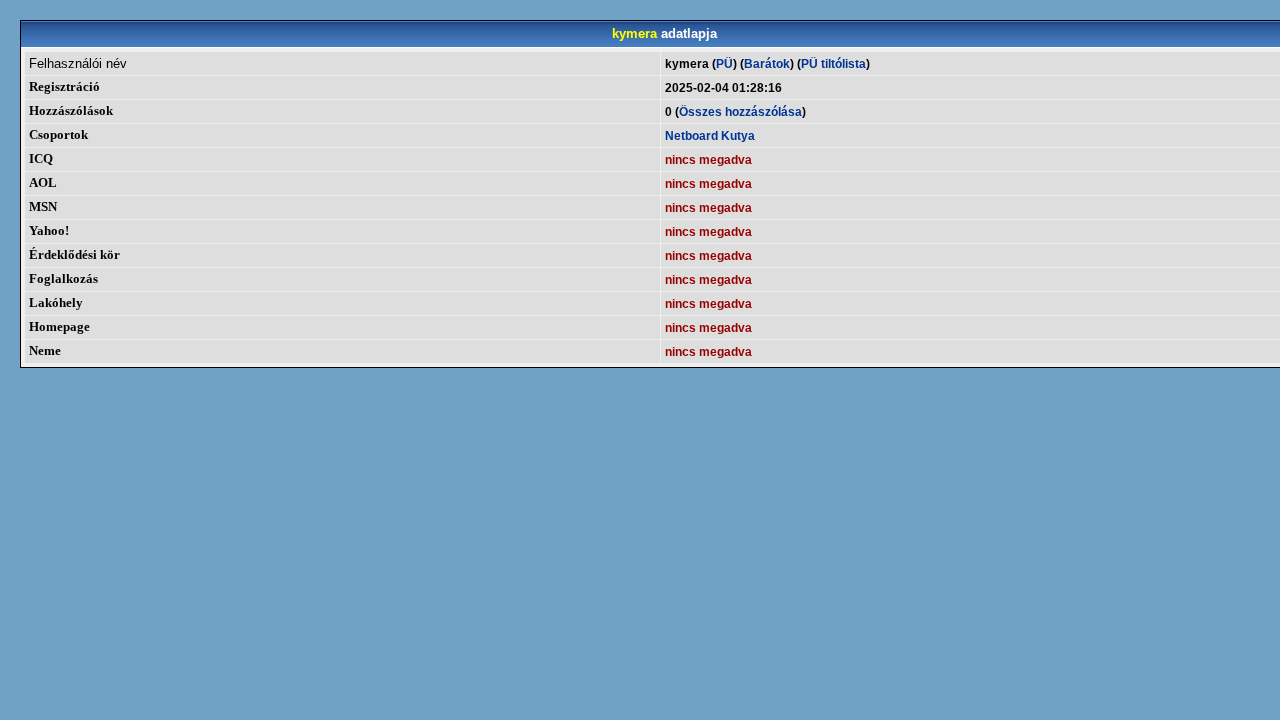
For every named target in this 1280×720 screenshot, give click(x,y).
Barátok (767, 64)
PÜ (724, 64)
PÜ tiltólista (833, 64)
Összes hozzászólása (740, 112)
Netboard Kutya (710, 136)
